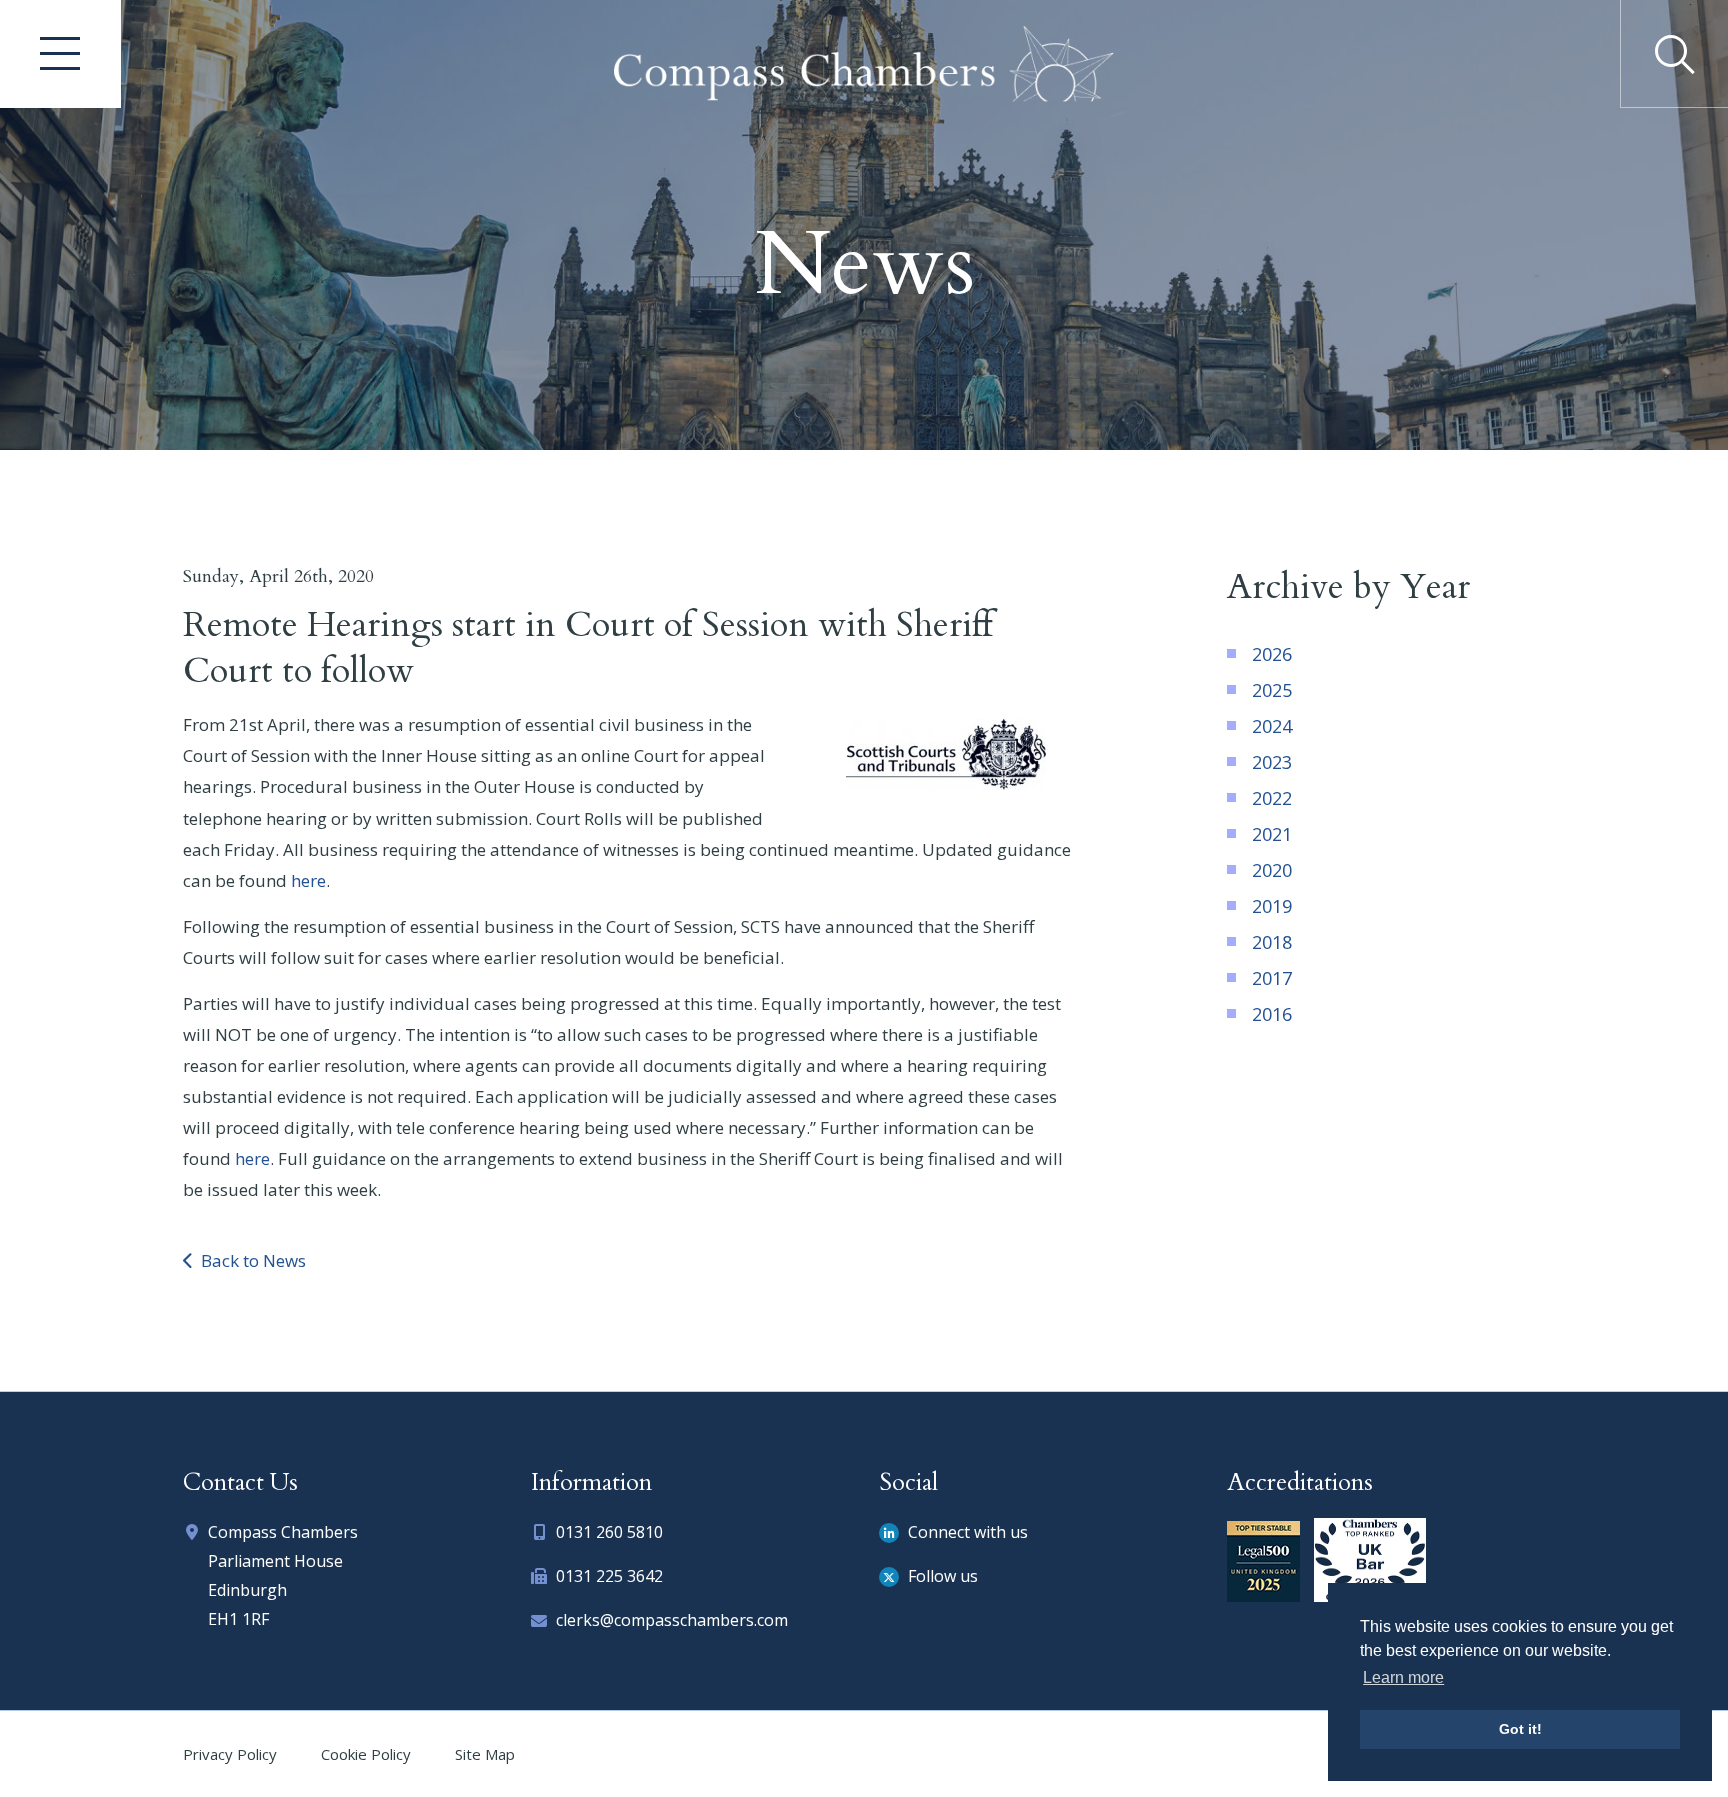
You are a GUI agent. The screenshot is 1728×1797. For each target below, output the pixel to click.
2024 (1272, 726)
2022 (1272, 798)
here (308, 880)
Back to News (251, 1260)
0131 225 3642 (609, 1576)
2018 (1272, 942)
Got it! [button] (1520, 1729)
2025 (1272, 690)
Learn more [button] (1403, 1677)
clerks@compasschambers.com (672, 1620)
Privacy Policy (230, 1754)
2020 (1272, 870)
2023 (1272, 762)
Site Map (485, 1754)
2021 (1272, 834)
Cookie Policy (366, 1754)
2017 (1272, 978)
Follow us (941, 1576)
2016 (1272, 1014)
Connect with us (966, 1532)
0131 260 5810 (609, 1532)
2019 (1272, 906)
